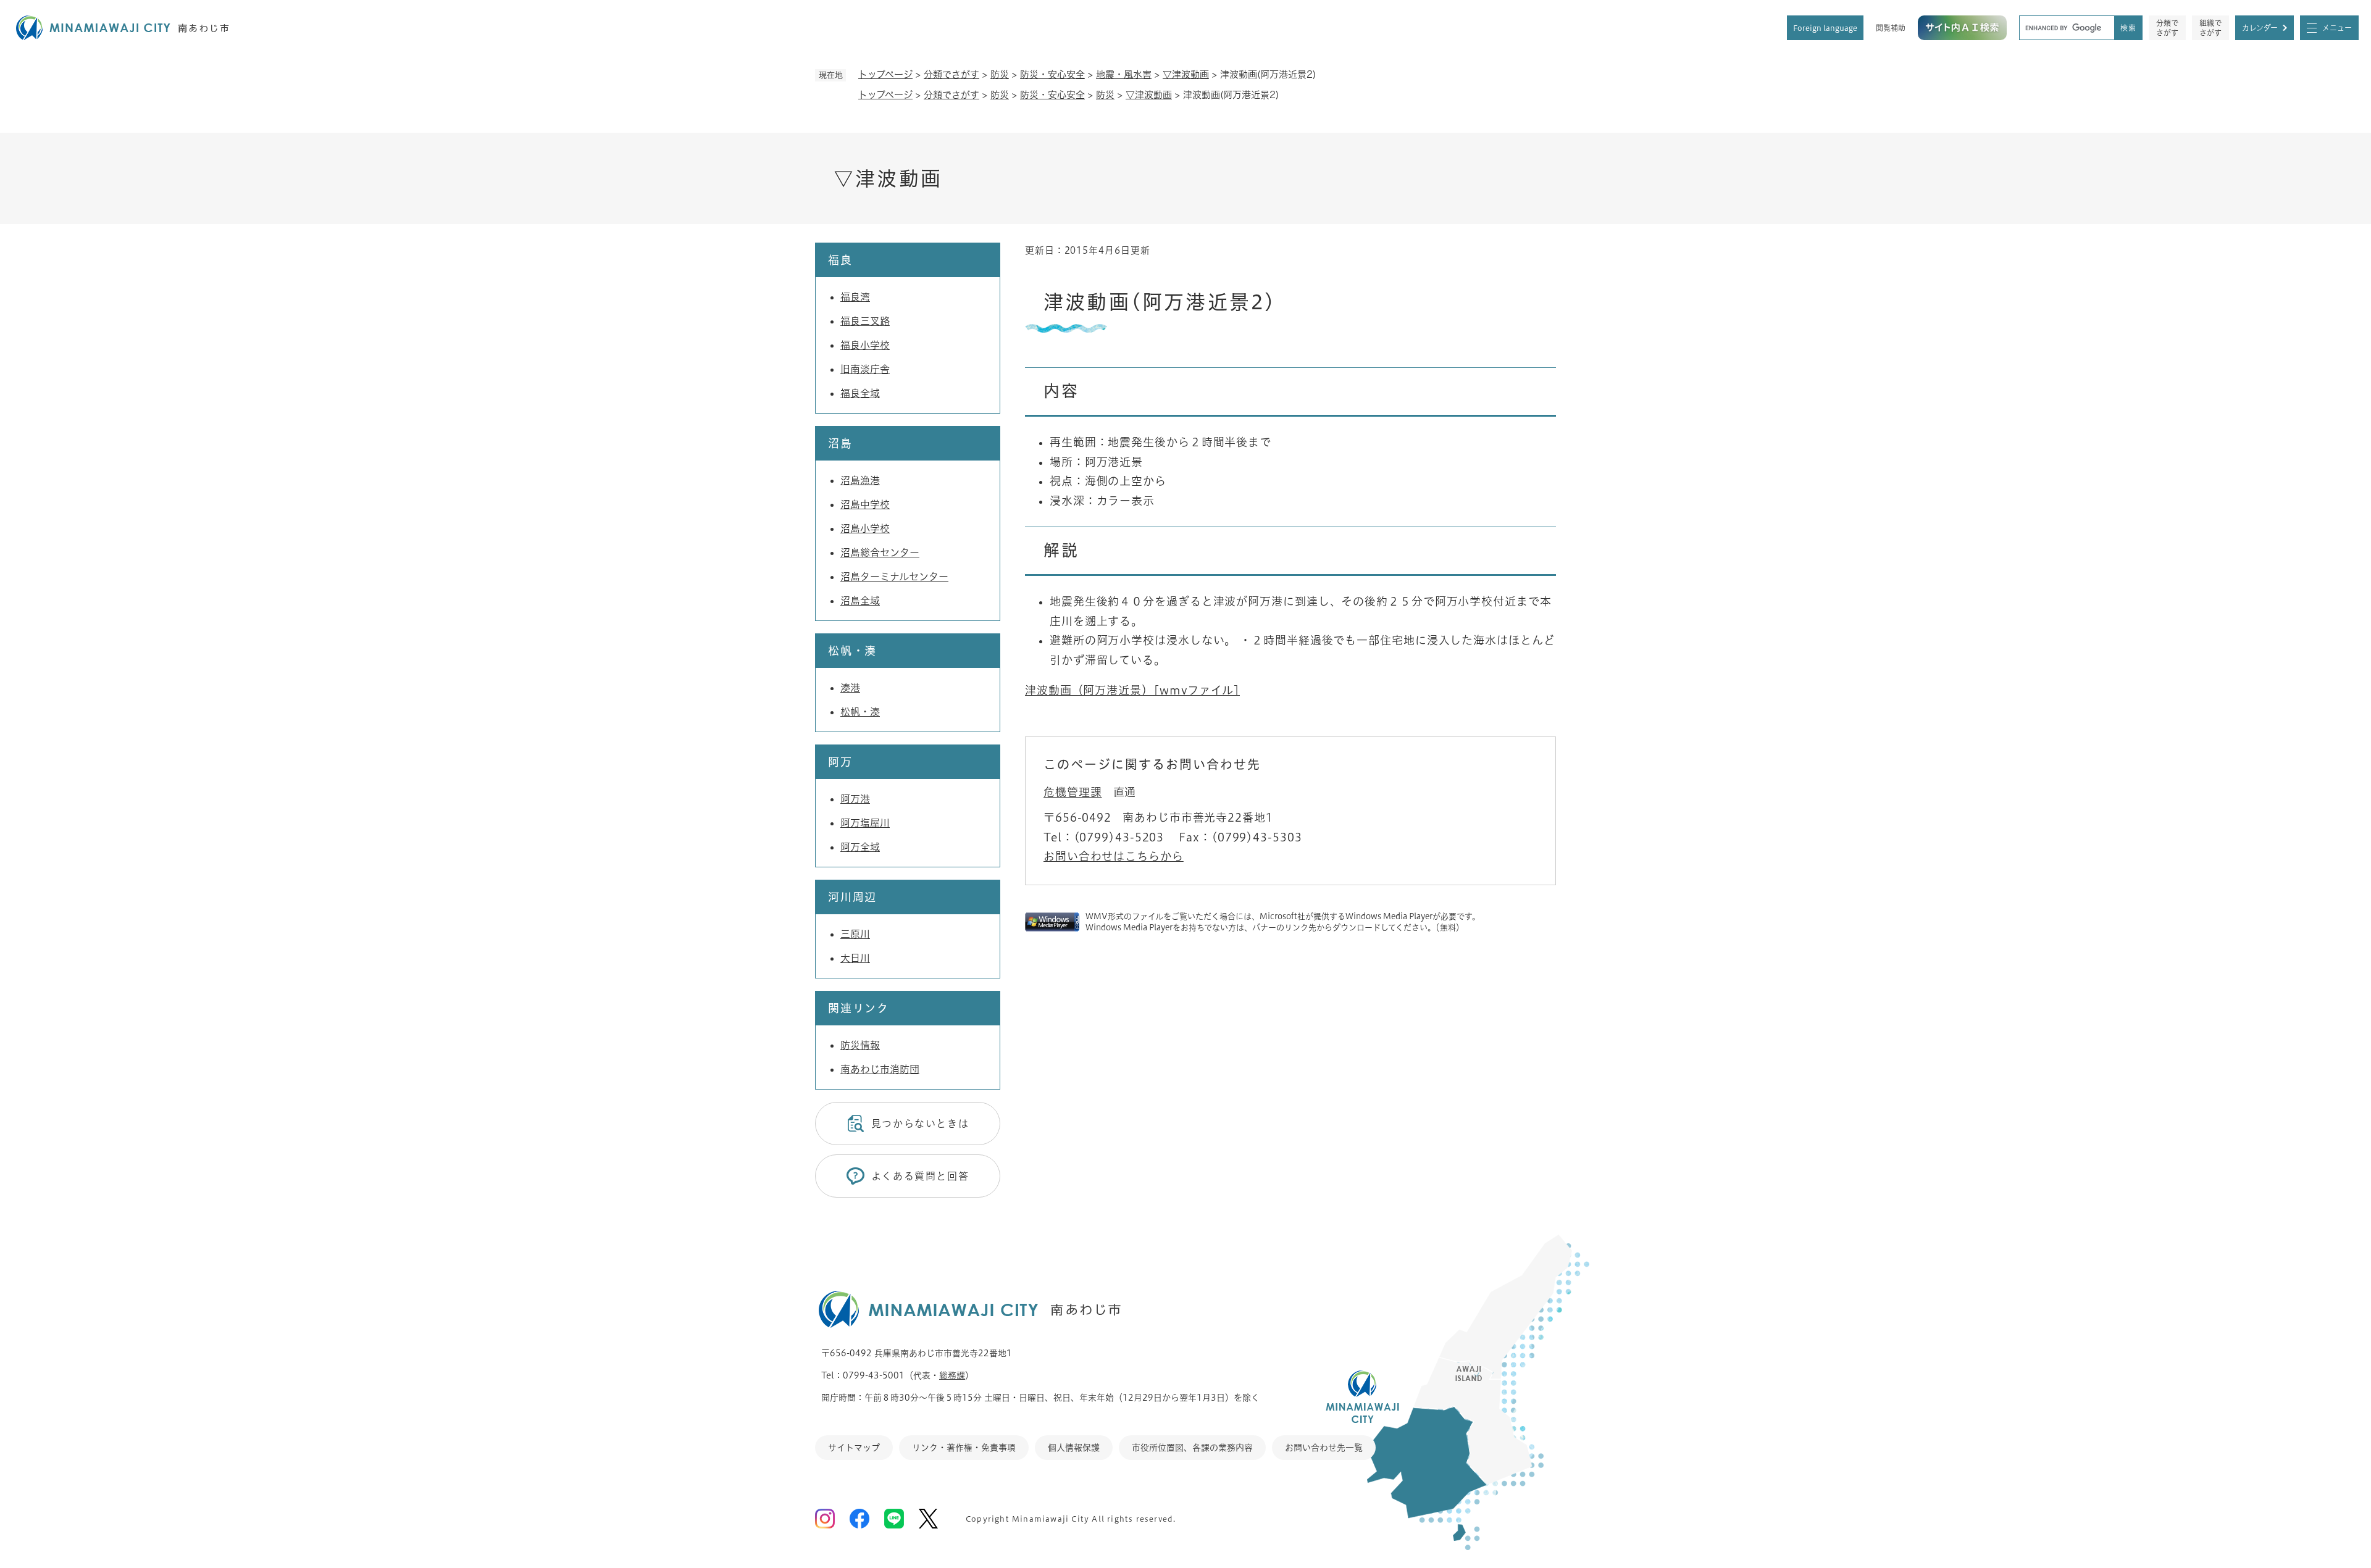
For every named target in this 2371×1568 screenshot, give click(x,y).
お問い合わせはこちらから (1114, 856)
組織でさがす (2210, 28)
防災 (1000, 74)
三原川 (855, 934)
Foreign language (1825, 28)
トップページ (885, 74)
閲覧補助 (1891, 28)
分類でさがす (2167, 28)
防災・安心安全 (1052, 74)
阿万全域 (860, 847)
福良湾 (855, 297)
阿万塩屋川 (865, 823)
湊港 (850, 688)
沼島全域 (860, 601)
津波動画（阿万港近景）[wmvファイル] (1132, 690)
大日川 (855, 958)
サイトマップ (854, 1448)
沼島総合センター (880, 553)
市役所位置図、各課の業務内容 (1192, 1448)
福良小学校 (865, 345)
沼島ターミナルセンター (894, 577)
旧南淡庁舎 (865, 369)
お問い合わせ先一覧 (1324, 1448)
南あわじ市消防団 (880, 1069)
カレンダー (2260, 28)
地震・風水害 (1124, 74)
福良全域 (860, 393)
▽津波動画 (1186, 74)
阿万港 (855, 799)
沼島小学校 (865, 528)
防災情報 (860, 1045)
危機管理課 (1073, 792)
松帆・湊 (860, 712)
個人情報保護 (1074, 1448)
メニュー (2337, 28)
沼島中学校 (865, 504)
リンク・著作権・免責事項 (964, 1448)
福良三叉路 (865, 321)
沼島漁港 (860, 480)
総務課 (952, 1375)
